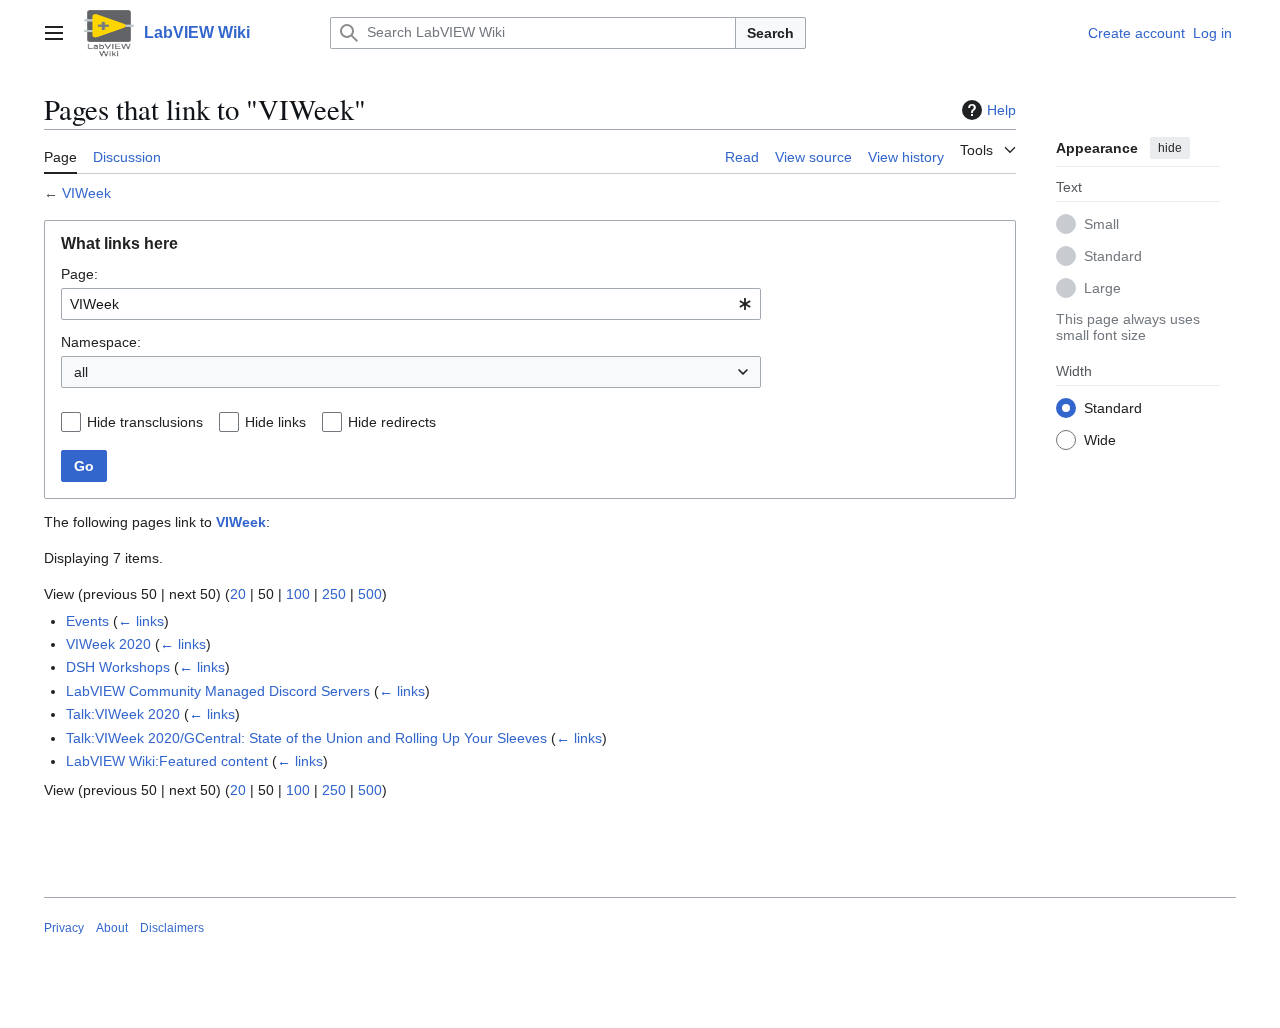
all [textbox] (81, 372)
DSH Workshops (118, 667)
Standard (1113, 255)
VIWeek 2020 (108, 644)
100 (298, 594)
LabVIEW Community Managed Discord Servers (218, 691)
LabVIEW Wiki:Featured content (167, 761)
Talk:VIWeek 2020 (123, 714)
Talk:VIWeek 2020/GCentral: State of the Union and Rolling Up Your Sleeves (306, 738)
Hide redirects (392, 422)
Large (1102, 287)
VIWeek (86, 193)
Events (87, 621)
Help (1001, 110)
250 (334, 594)
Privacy (64, 928)
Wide (1100, 439)
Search (770, 33)
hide (1170, 148)
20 (238, 594)
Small (1101, 223)
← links (141, 621)
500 (370, 594)
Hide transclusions (145, 422)
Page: (79, 274)
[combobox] (411, 304)
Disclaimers (172, 928)
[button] (54, 33)
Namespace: (101, 342)
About (112, 928)
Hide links (275, 422)
